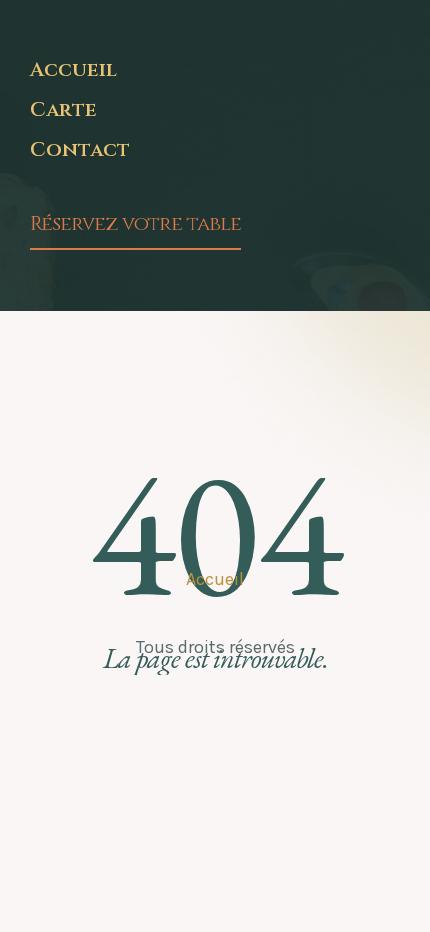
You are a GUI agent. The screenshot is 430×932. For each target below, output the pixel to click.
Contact (80, 150)
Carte (63, 110)
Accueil (73, 70)
